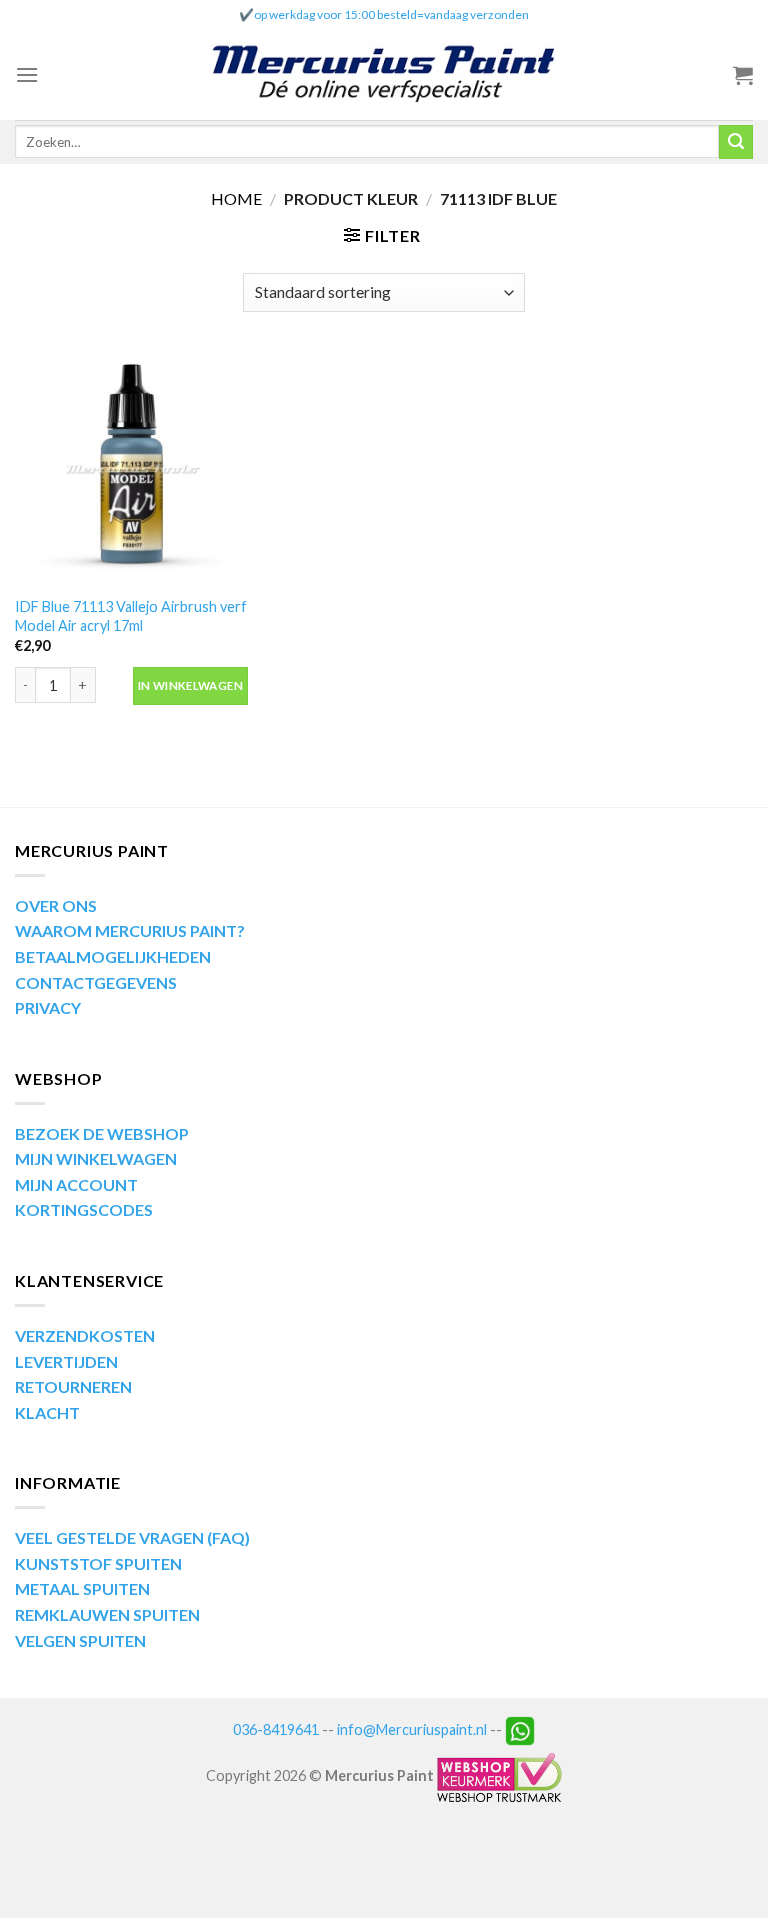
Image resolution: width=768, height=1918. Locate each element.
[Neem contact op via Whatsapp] (520, 1728)
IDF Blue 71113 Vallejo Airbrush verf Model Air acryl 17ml (131, 616)
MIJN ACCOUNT (76, 1184)
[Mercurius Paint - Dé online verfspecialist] (384, 75)
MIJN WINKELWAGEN (96, 1158)
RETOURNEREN (73, 1386)
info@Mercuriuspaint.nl (412, 1728)
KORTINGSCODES (84, 1209)
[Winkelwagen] (743, 75)
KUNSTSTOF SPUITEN (98, 1563)
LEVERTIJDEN (66, 1361)
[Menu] (27, 74)
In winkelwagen (190, 685)
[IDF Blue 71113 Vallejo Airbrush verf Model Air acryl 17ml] (131, 468)
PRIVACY (48, 1007)
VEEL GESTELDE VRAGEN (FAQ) (132, 1537)
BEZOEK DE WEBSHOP (102, 1133)
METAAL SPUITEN (82, 1588)
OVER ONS (56, 905)
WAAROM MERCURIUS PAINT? (130, 930)
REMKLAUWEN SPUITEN (107, 1614)
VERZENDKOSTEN (85, 1335)
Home (236, 198)
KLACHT (47, 1412)
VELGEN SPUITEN (80, 1640)
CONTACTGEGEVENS (96, 982)
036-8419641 (276, 1728)
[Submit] (736, 142)
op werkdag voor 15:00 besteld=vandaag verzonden (391, 14)
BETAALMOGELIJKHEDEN (113, 956)
